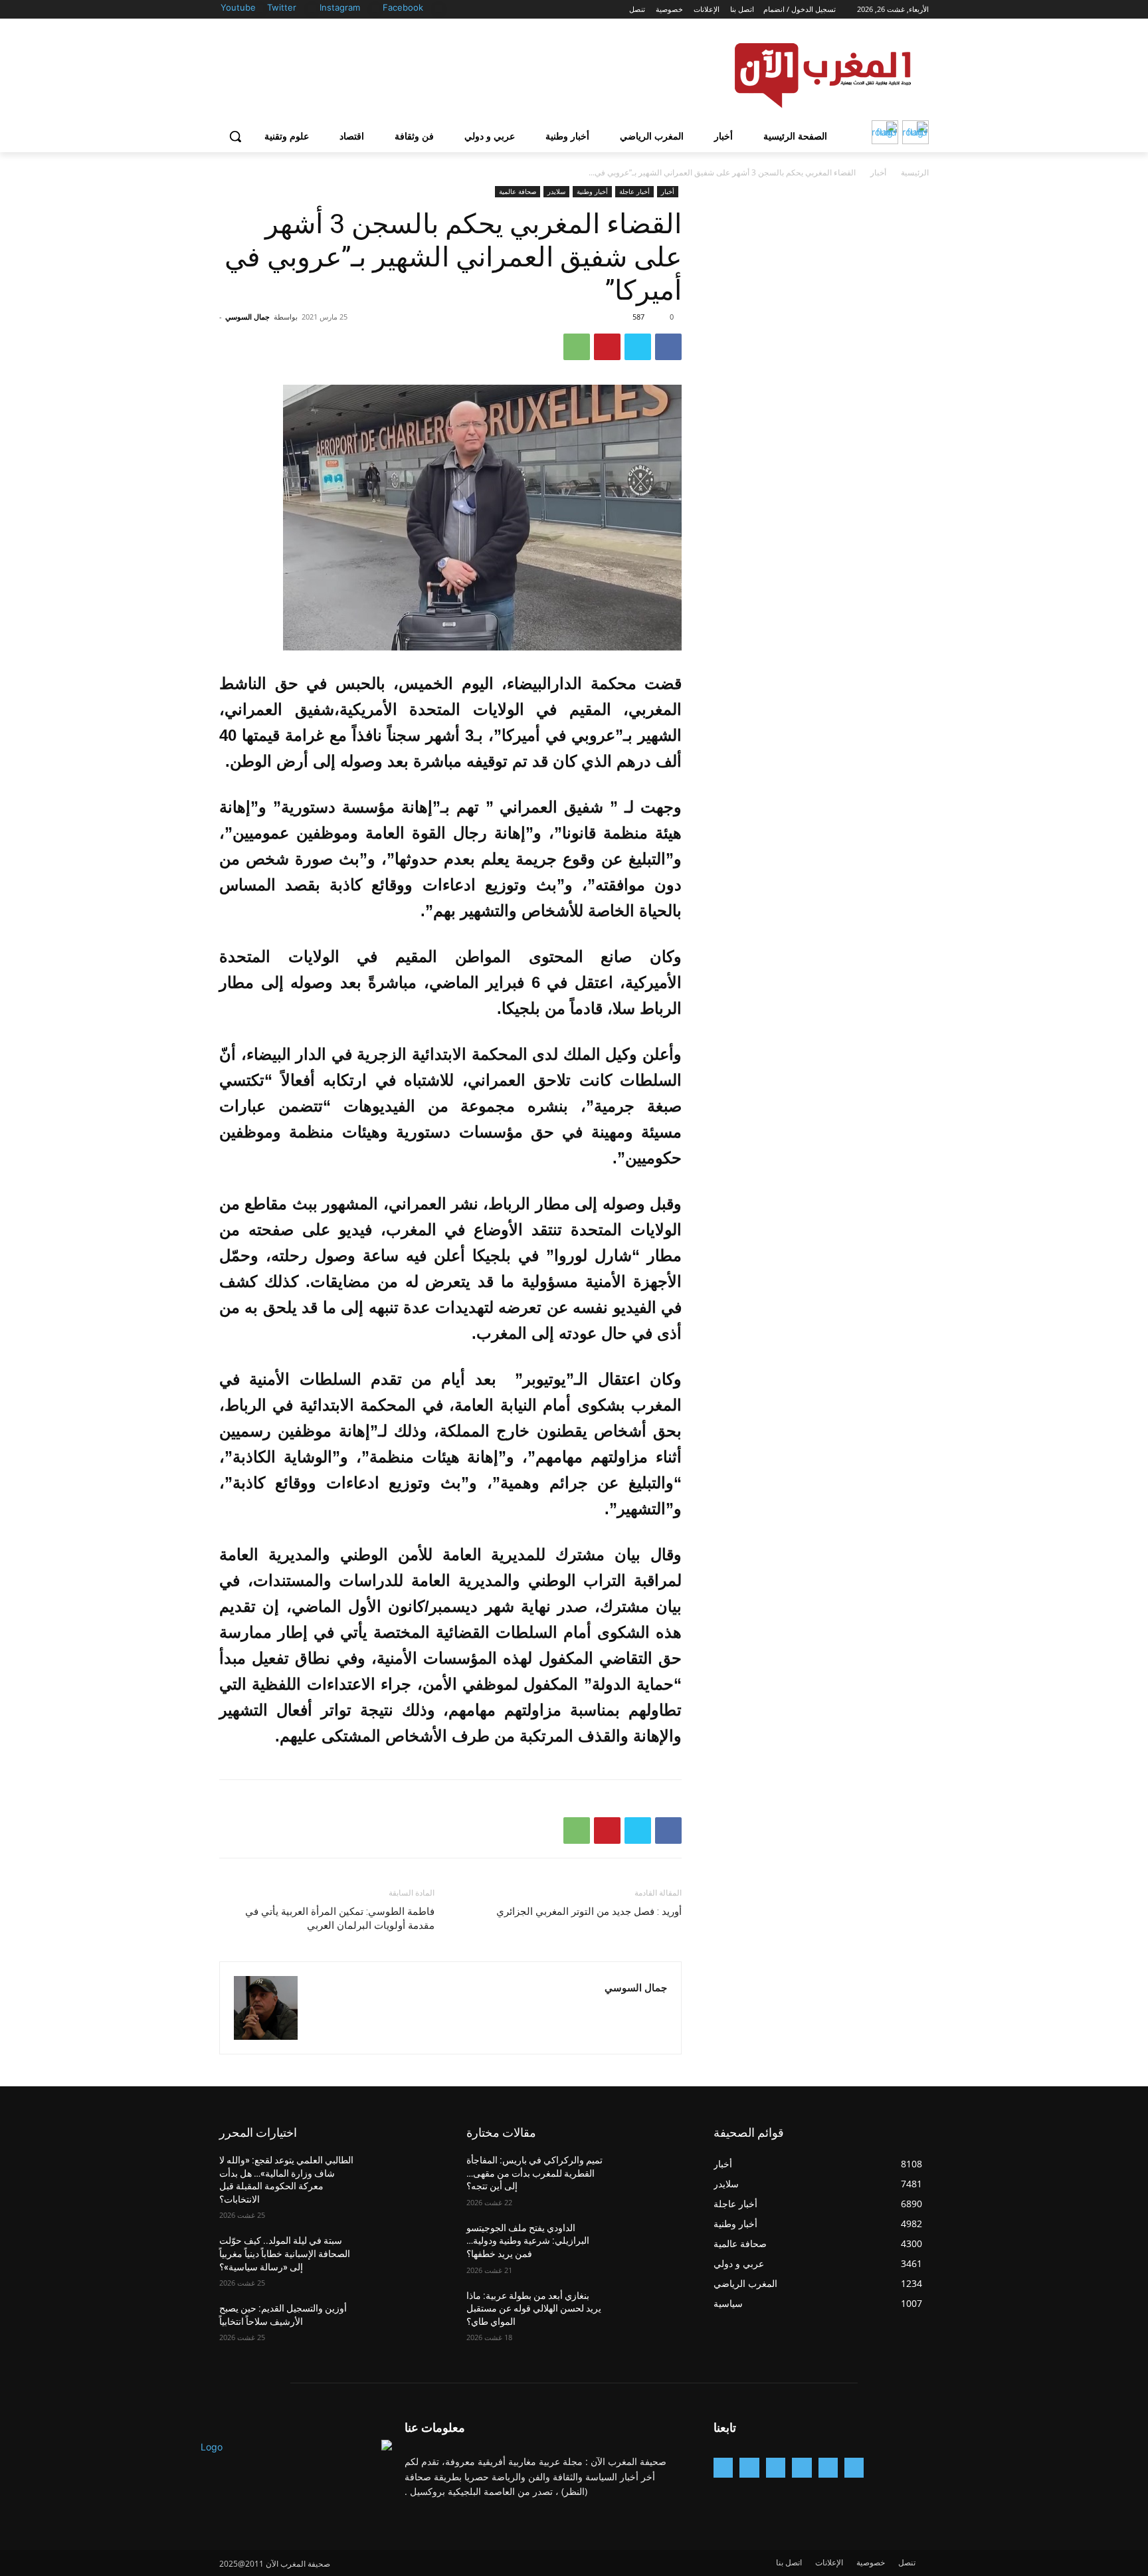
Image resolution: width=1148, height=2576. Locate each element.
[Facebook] (439, 8)
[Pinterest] (607, 347)
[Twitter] (312, 8)
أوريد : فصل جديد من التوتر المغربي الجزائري (589, 1912)
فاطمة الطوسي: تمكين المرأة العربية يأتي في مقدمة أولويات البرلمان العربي (340, 1919)
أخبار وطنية (592, 191)
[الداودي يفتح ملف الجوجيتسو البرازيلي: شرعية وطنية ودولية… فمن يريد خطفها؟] (649, 2244)
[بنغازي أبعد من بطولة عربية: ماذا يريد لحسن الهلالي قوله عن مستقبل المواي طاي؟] (649, 2312)
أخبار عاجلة (634, 191)
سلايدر (556, 191)
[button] (235, 136)
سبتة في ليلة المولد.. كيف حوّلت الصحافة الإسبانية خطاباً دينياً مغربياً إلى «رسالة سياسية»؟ (285, 2253)
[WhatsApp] (577, 347)
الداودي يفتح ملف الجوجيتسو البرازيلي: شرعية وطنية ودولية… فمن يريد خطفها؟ (528, 2241)
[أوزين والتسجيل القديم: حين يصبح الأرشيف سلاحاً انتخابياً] (402, 2325)
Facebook (403, 7)
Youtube (238, 7)
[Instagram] (376, 8)
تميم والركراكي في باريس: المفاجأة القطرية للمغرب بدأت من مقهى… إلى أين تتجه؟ (534, 2173)
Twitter (282, 7)
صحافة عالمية (518, 191)
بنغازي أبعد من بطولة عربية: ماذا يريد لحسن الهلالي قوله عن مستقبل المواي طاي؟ (534, 2309)
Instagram (340, 7)
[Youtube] (259, 8)
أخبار (878, 172)
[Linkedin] (776, 2467)
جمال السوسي (247, 317)
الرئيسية (915, 172)
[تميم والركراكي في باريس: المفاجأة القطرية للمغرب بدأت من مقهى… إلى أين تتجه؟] (649, 2177)
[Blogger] (854, 2467)
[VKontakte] (723, 2467)
